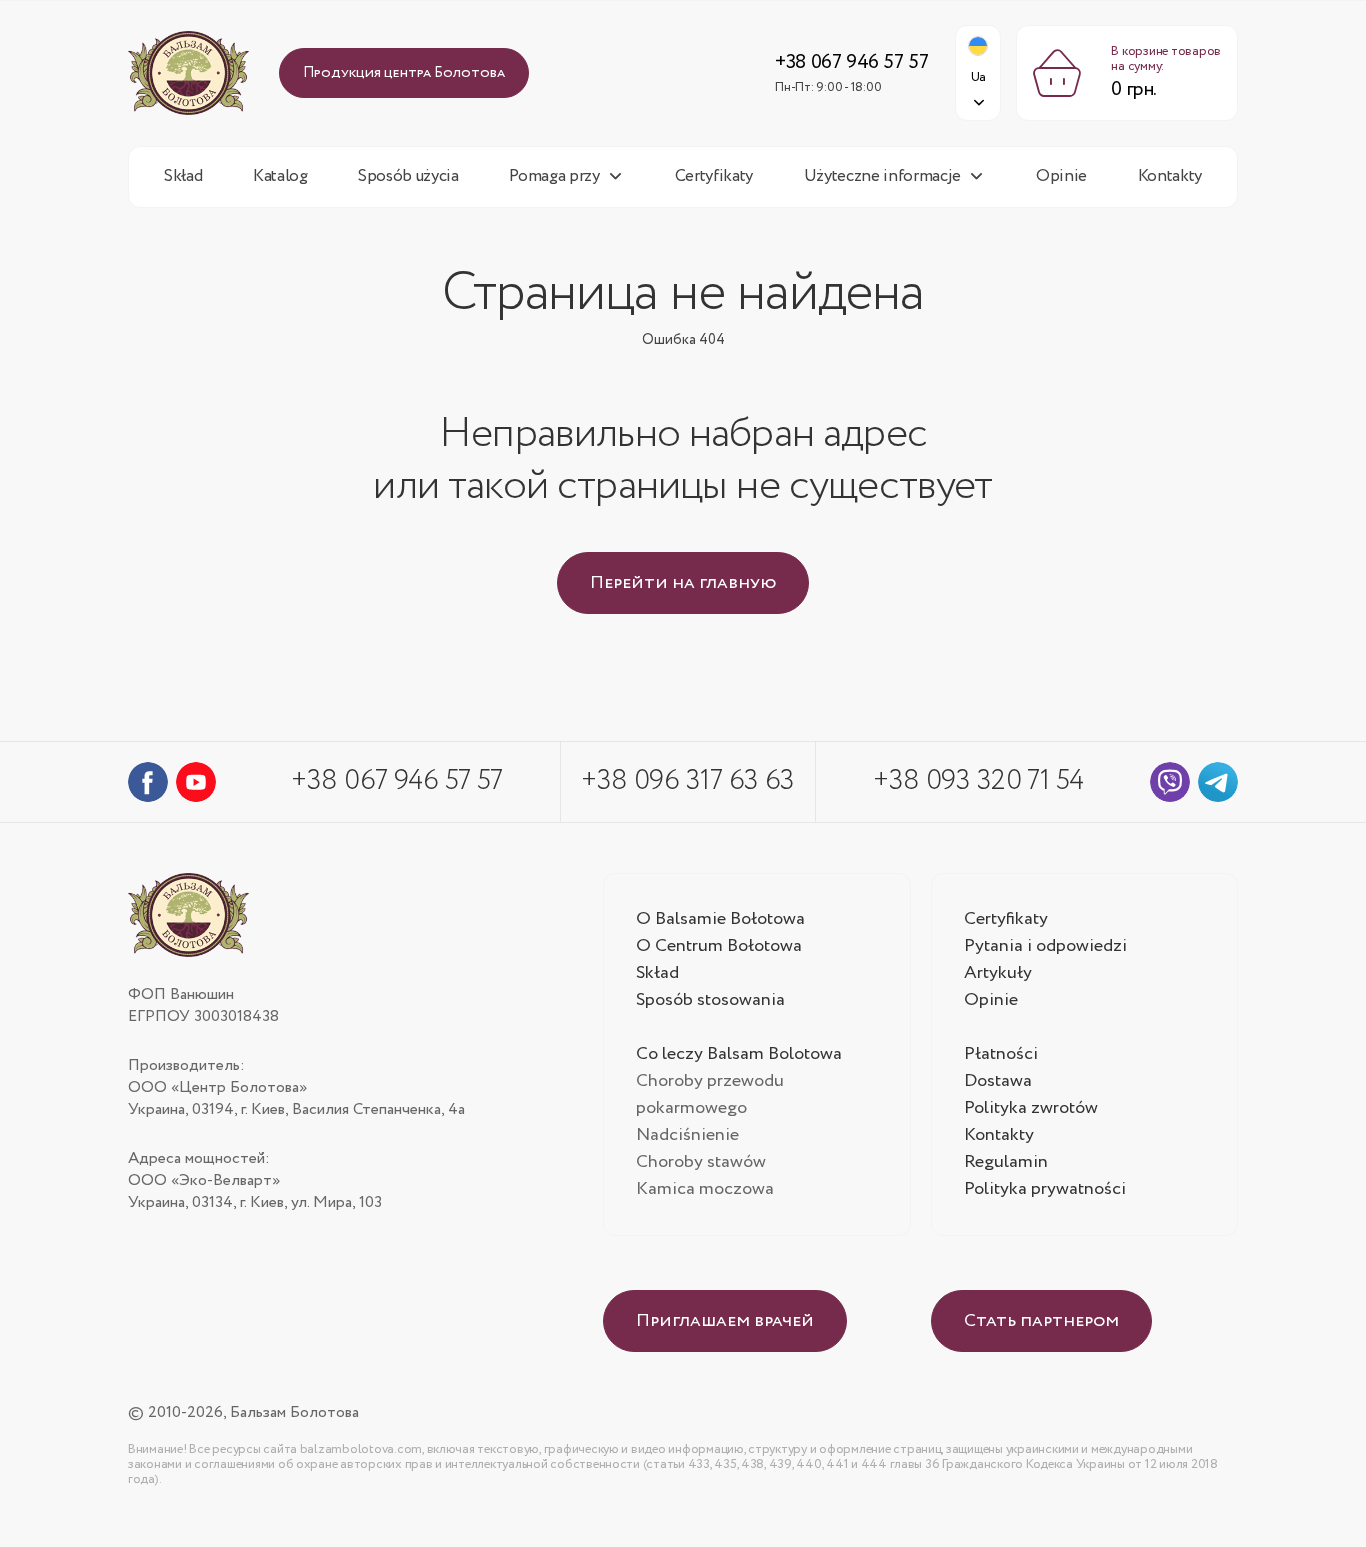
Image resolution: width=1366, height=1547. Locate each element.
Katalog (280, 176)
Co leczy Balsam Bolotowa (739, 1054)
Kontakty (1170, 176)
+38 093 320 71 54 (978, 781)
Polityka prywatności (1045, 1189)
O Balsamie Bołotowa (720, 919)
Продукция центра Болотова (404, 73)
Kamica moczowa (705, 1189)
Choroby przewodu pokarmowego (710, 1094)
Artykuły (998, 973)
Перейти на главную (683, 583)
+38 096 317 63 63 (687, 781)
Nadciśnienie (687, 1135)
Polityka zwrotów (1031, 1108)
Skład (183, 176)
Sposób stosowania (710, 1000)
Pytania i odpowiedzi (1045, 946)
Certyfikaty (714, 176)
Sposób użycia (408, 176)
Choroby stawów (701, 1162)
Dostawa (998, 1081)
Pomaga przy (554, 176)
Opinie (1061, 176)
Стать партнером (1041, 1321)
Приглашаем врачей (725, 1321)
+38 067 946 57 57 (851, 62)
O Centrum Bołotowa (719, 946)
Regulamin (1006, 1162)
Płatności (1001, 1054)
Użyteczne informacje (882, 176)
